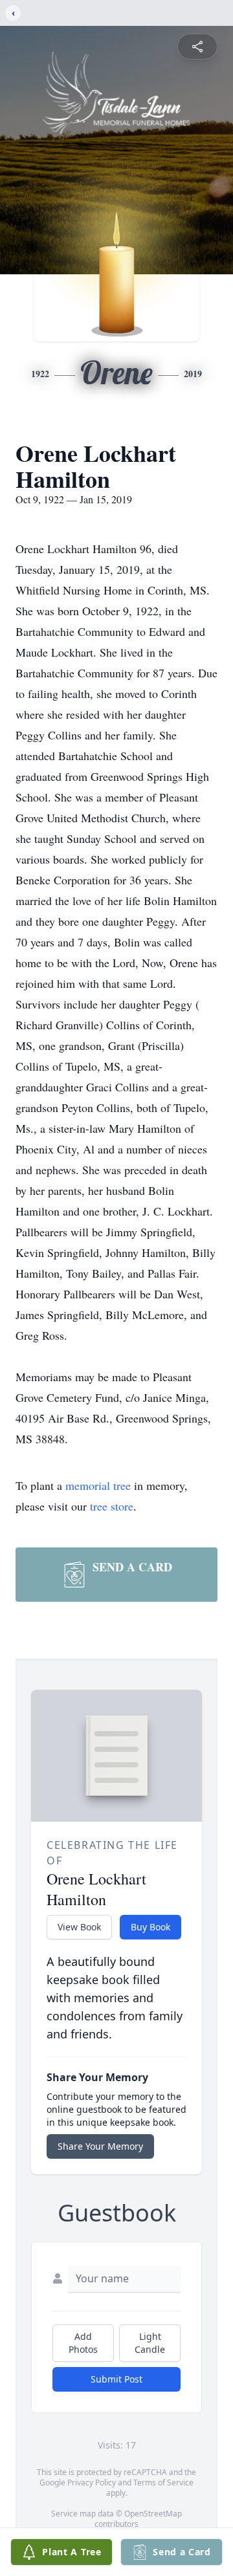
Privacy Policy (92, 2483)
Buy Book (150, 1927)
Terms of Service (163, 2483)
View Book (79, 1927)
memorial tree (98, 1485)
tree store (112, 1506)
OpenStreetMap (153, 2514)
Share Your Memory (100, 2146)
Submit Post (116, 2379)
